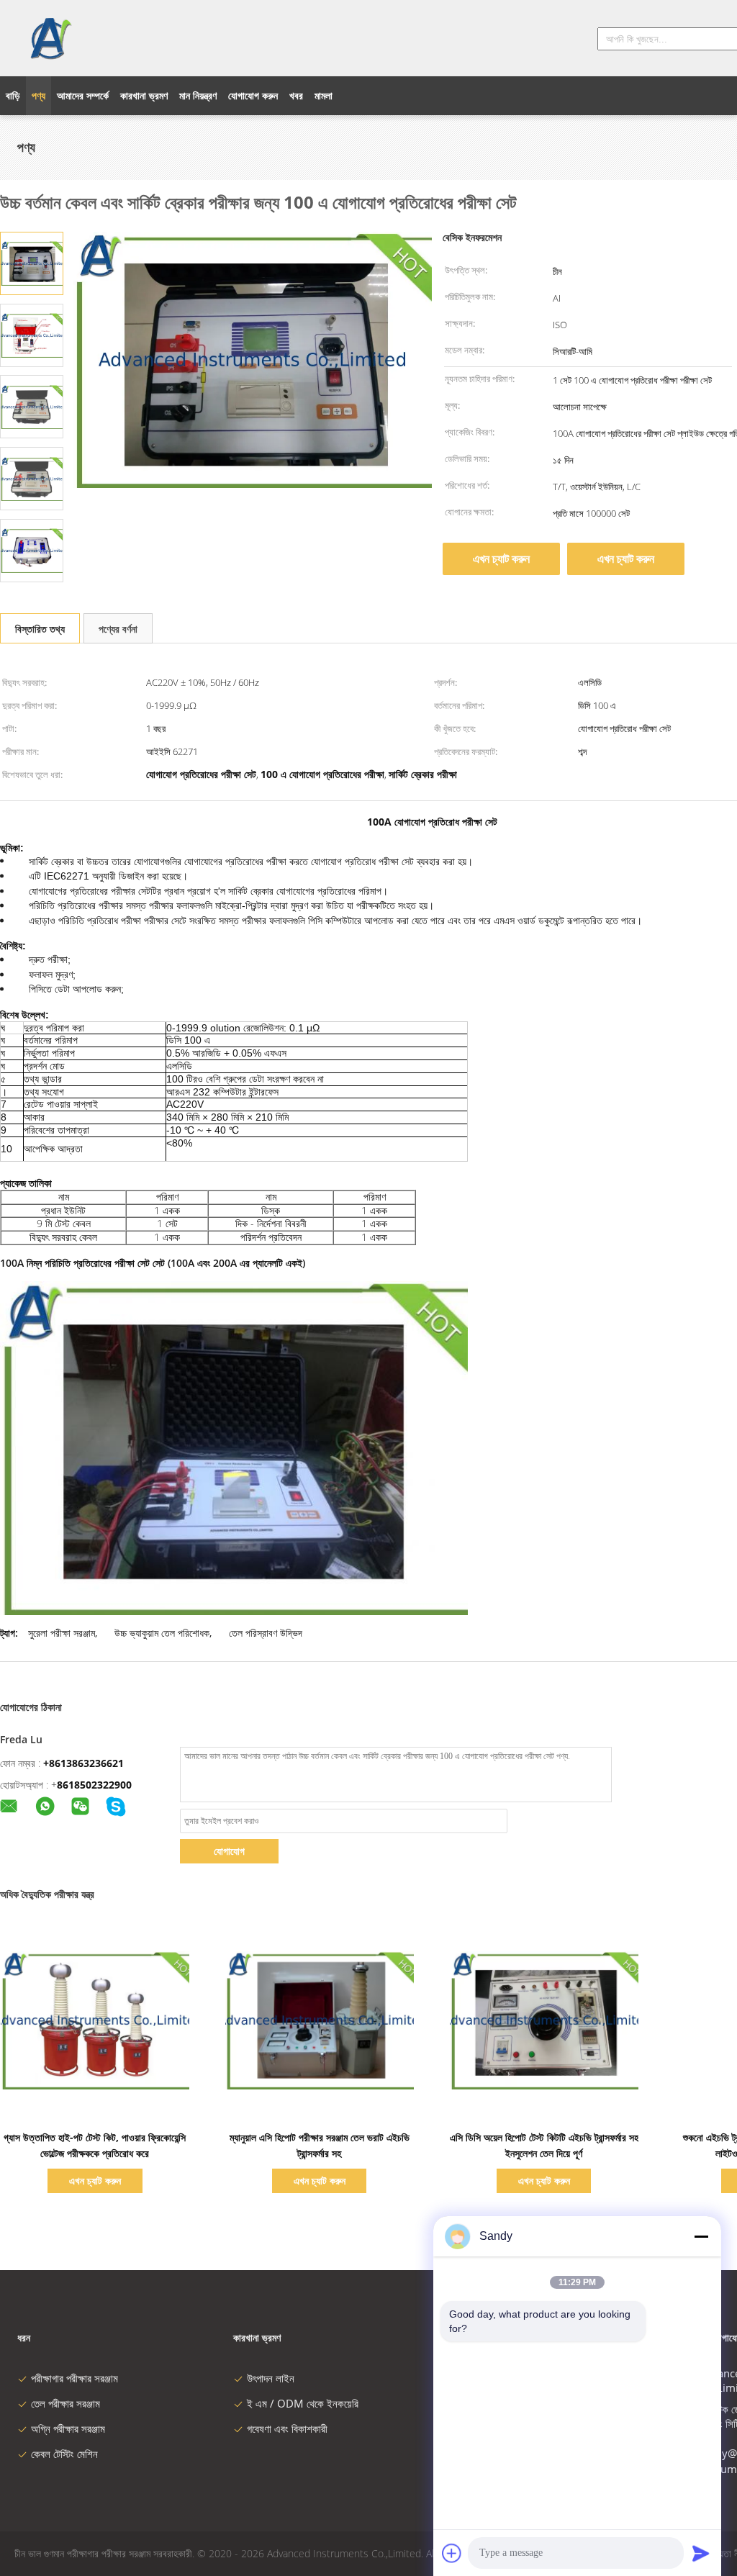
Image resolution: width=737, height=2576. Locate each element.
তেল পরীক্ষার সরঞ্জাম (65, 2403)
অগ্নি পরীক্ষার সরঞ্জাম (68, 2428)
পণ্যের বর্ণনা (118, 629)
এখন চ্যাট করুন (501, 559)
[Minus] (701, 2236)
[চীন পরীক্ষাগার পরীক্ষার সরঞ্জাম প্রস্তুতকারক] (50, 38)
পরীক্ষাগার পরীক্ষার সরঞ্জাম (74, 2378)
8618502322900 (94, 1785)
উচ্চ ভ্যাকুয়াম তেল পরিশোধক (162, 1633)
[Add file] (452, 2553)
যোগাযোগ (229, 1851)
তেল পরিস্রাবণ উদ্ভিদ (266, 1633)
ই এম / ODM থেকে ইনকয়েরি (303, 2403)
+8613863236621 (83, 1763)
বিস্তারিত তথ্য (40, 629)
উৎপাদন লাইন (271, 2378)
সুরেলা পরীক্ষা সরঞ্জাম (62, 1633)
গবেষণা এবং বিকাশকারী (287, 2428)
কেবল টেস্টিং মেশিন (64, 2454)
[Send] (701, 2553)
